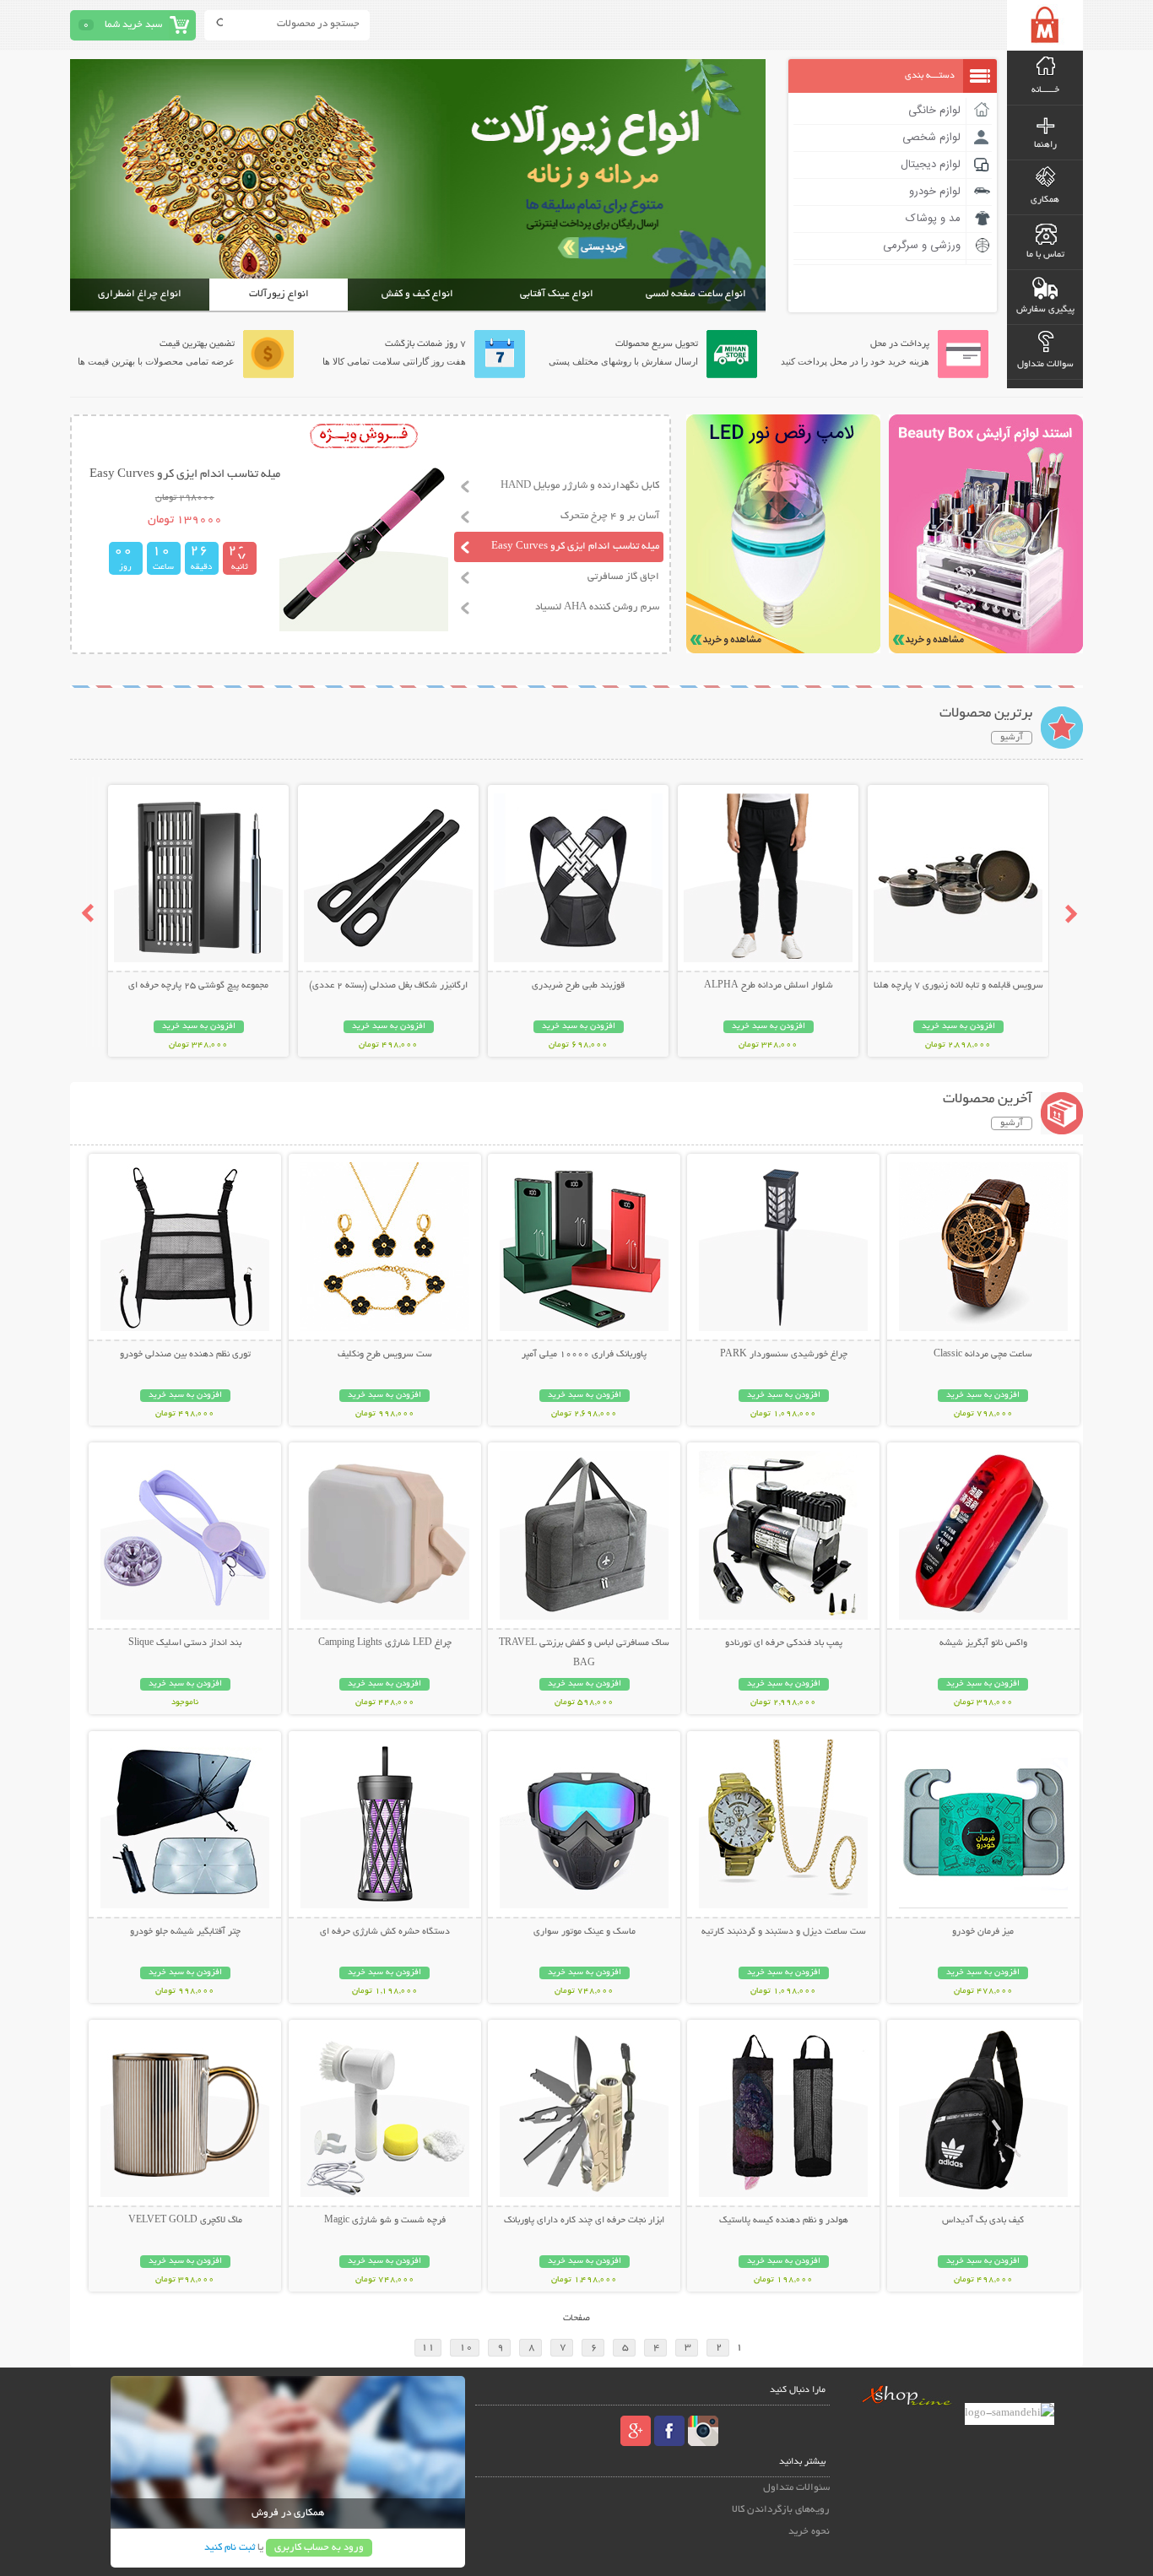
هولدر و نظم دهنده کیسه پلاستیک (784, 2221)
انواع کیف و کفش (417, 294)
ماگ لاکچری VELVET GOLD (185, 2221)
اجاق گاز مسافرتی (623, 577)
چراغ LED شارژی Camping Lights (385, 1643)
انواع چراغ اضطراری (140, 294)
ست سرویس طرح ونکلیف (385, 1355)
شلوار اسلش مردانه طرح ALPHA (769, 986)
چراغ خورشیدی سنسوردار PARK (784, 1355)
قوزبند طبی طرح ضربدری (578, 986)
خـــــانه (1045, 90)
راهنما (1045, 145)
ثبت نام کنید (230, 2548)
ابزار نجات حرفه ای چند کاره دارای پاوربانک (584, 2221)
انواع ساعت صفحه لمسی (696, 294)
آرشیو (1012, 738)
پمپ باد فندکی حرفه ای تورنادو (784, 1643)
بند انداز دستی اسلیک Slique (185, 1643)
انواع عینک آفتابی (557, 294)
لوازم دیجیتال (931, 165)
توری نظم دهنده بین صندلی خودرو (185, 1355)
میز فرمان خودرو (983, 1932)
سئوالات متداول (796, 2488)
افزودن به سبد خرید (958, 1027)
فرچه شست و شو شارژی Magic (385, 2221)
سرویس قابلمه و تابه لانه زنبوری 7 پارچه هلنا (958, 986)
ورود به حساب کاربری (319, 2548)
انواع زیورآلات (279, 294)
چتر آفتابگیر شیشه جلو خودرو (185, 1932)
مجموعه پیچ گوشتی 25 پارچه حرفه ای (198, 986)
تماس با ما (1045, 255)
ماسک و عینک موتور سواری (585, 1932)
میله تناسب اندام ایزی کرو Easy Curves (575, 547)
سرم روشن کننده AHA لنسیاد (597, 607)
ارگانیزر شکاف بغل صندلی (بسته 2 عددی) (388, 986)
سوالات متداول (1045, 365)
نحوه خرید (809, 2532)
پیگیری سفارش (1045, 310)
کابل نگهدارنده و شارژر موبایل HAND (580, 486)
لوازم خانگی (934, 111)
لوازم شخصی (931, 138)
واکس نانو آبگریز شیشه (983, 1643)
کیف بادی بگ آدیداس (983, 2221)
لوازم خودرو (935, 192)
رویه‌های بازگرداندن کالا (781, 2510)
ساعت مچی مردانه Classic (983, 1355)
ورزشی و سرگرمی (922, 246)
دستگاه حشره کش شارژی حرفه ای (385, 1932)
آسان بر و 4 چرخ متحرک (610, 516)
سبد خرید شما (133, 25)
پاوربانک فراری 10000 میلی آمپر (584, 1355)
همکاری (1045, 200)
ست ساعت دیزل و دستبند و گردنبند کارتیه (784, 1932)
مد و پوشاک (933, 219)
